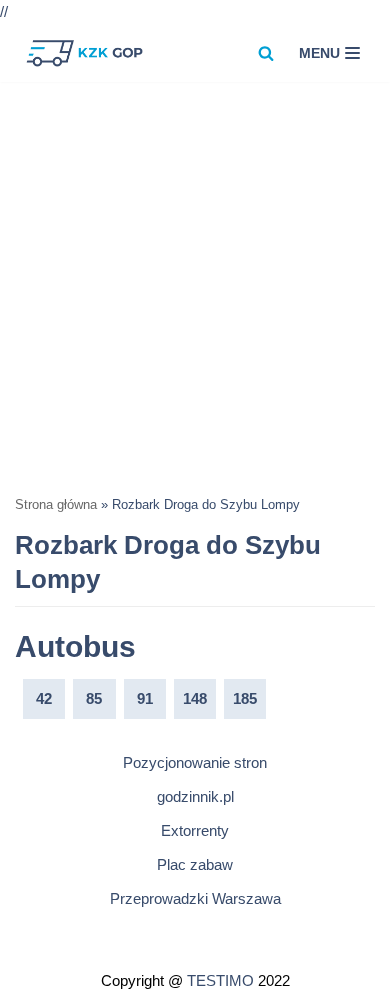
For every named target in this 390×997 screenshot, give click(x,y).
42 (44, 698)
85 (94, 698)
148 (195, 698)
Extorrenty (195, 830)
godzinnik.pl (195, 796)
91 (145, 698)
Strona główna (56, 505)
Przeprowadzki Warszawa (195, 898)
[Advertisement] (195, 287)
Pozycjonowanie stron (195, 762)
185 (245, 698)
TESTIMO (220, 980)
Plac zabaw (195, 864)
